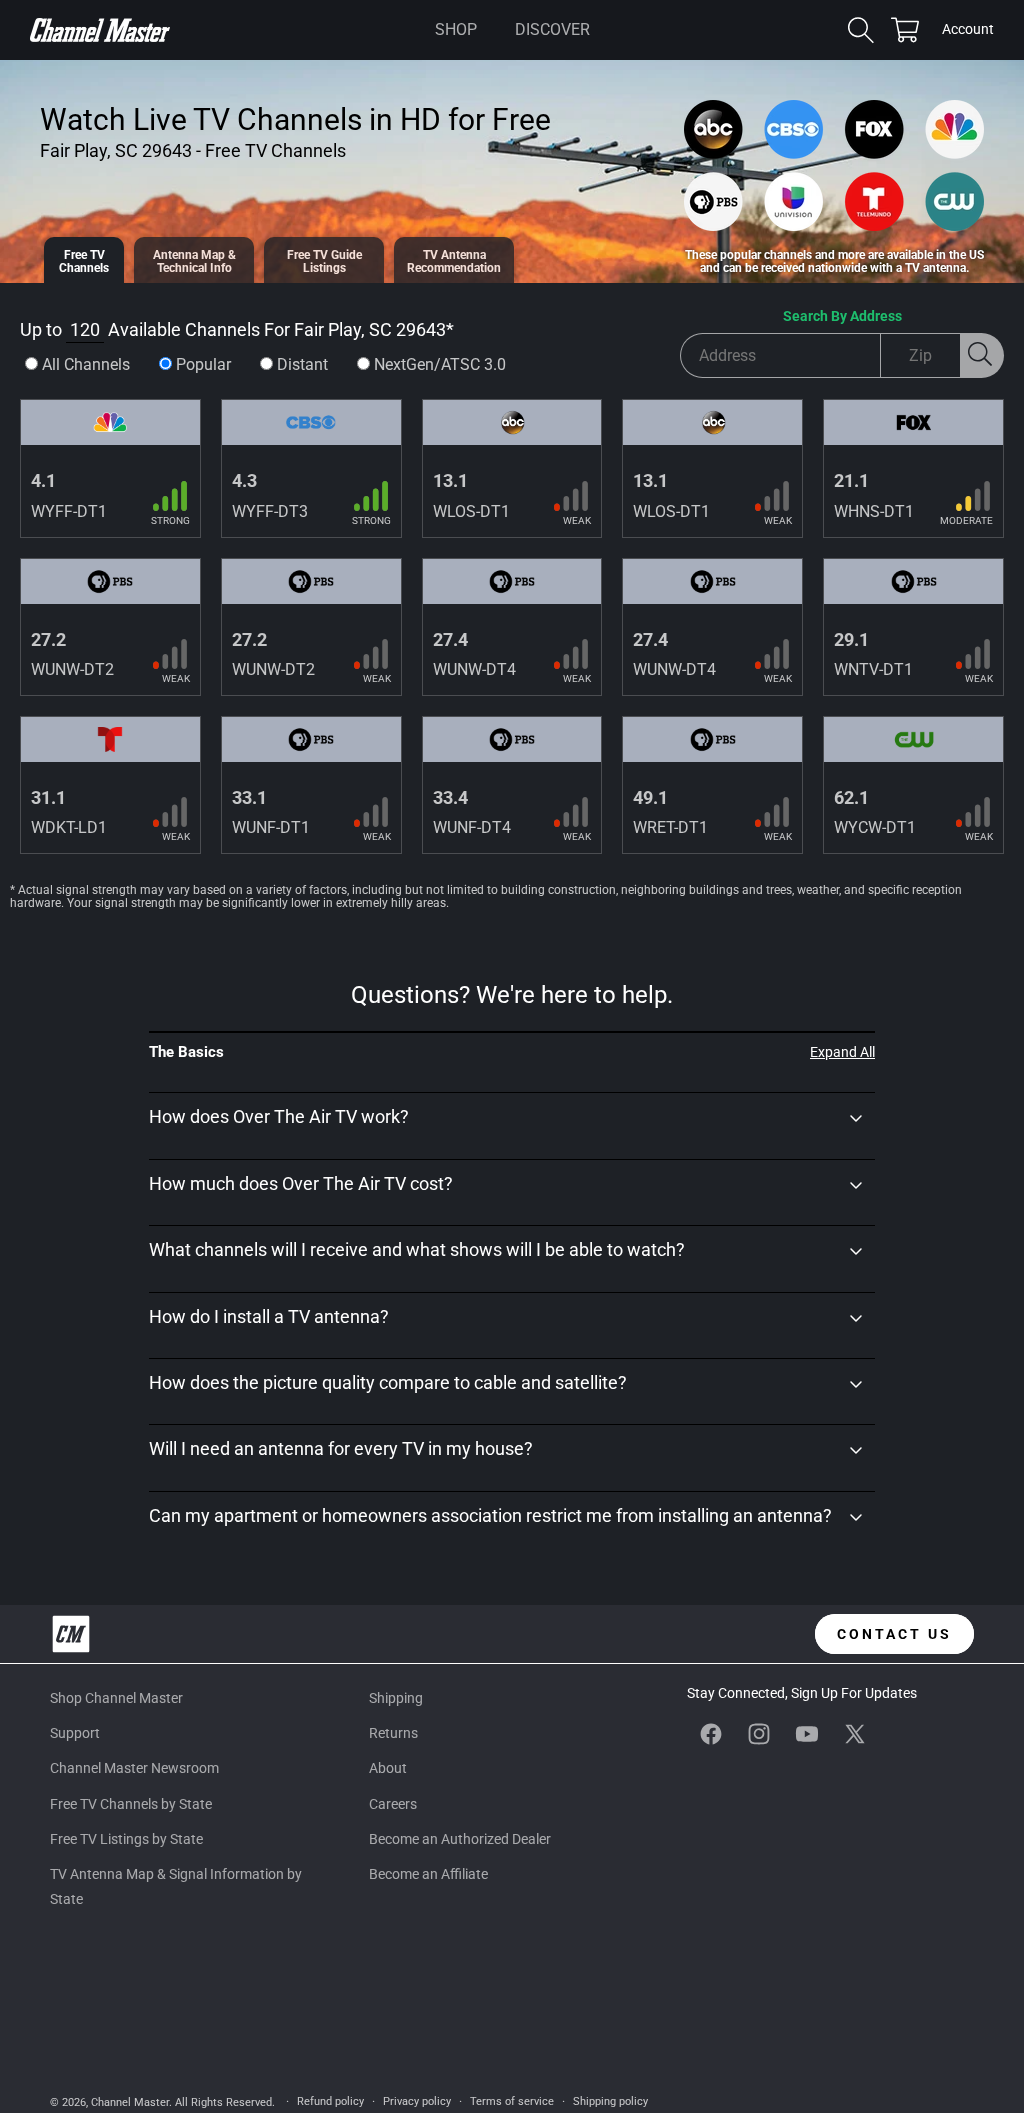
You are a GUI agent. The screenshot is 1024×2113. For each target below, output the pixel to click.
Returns (393, 1733)
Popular (203, 364)
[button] (456, 30)
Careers (393, 1804)
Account (968, 31)
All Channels (86, 364)
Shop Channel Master (116, 1698)
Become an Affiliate (428, 1874)
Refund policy (330, 2101)
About (388, 1768)
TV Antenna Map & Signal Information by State (176, 1886)
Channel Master (130, 2102)
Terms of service (512, 2101)
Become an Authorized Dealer (460, 1839)
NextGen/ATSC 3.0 (440, 364)
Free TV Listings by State (126, 1839)
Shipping (396, 1698)
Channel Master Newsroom (134, 1768)
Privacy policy (417, 2101)
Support (75, 1733)
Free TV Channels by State (131, 1804)
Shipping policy (610, 2101)
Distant (302, 364)
